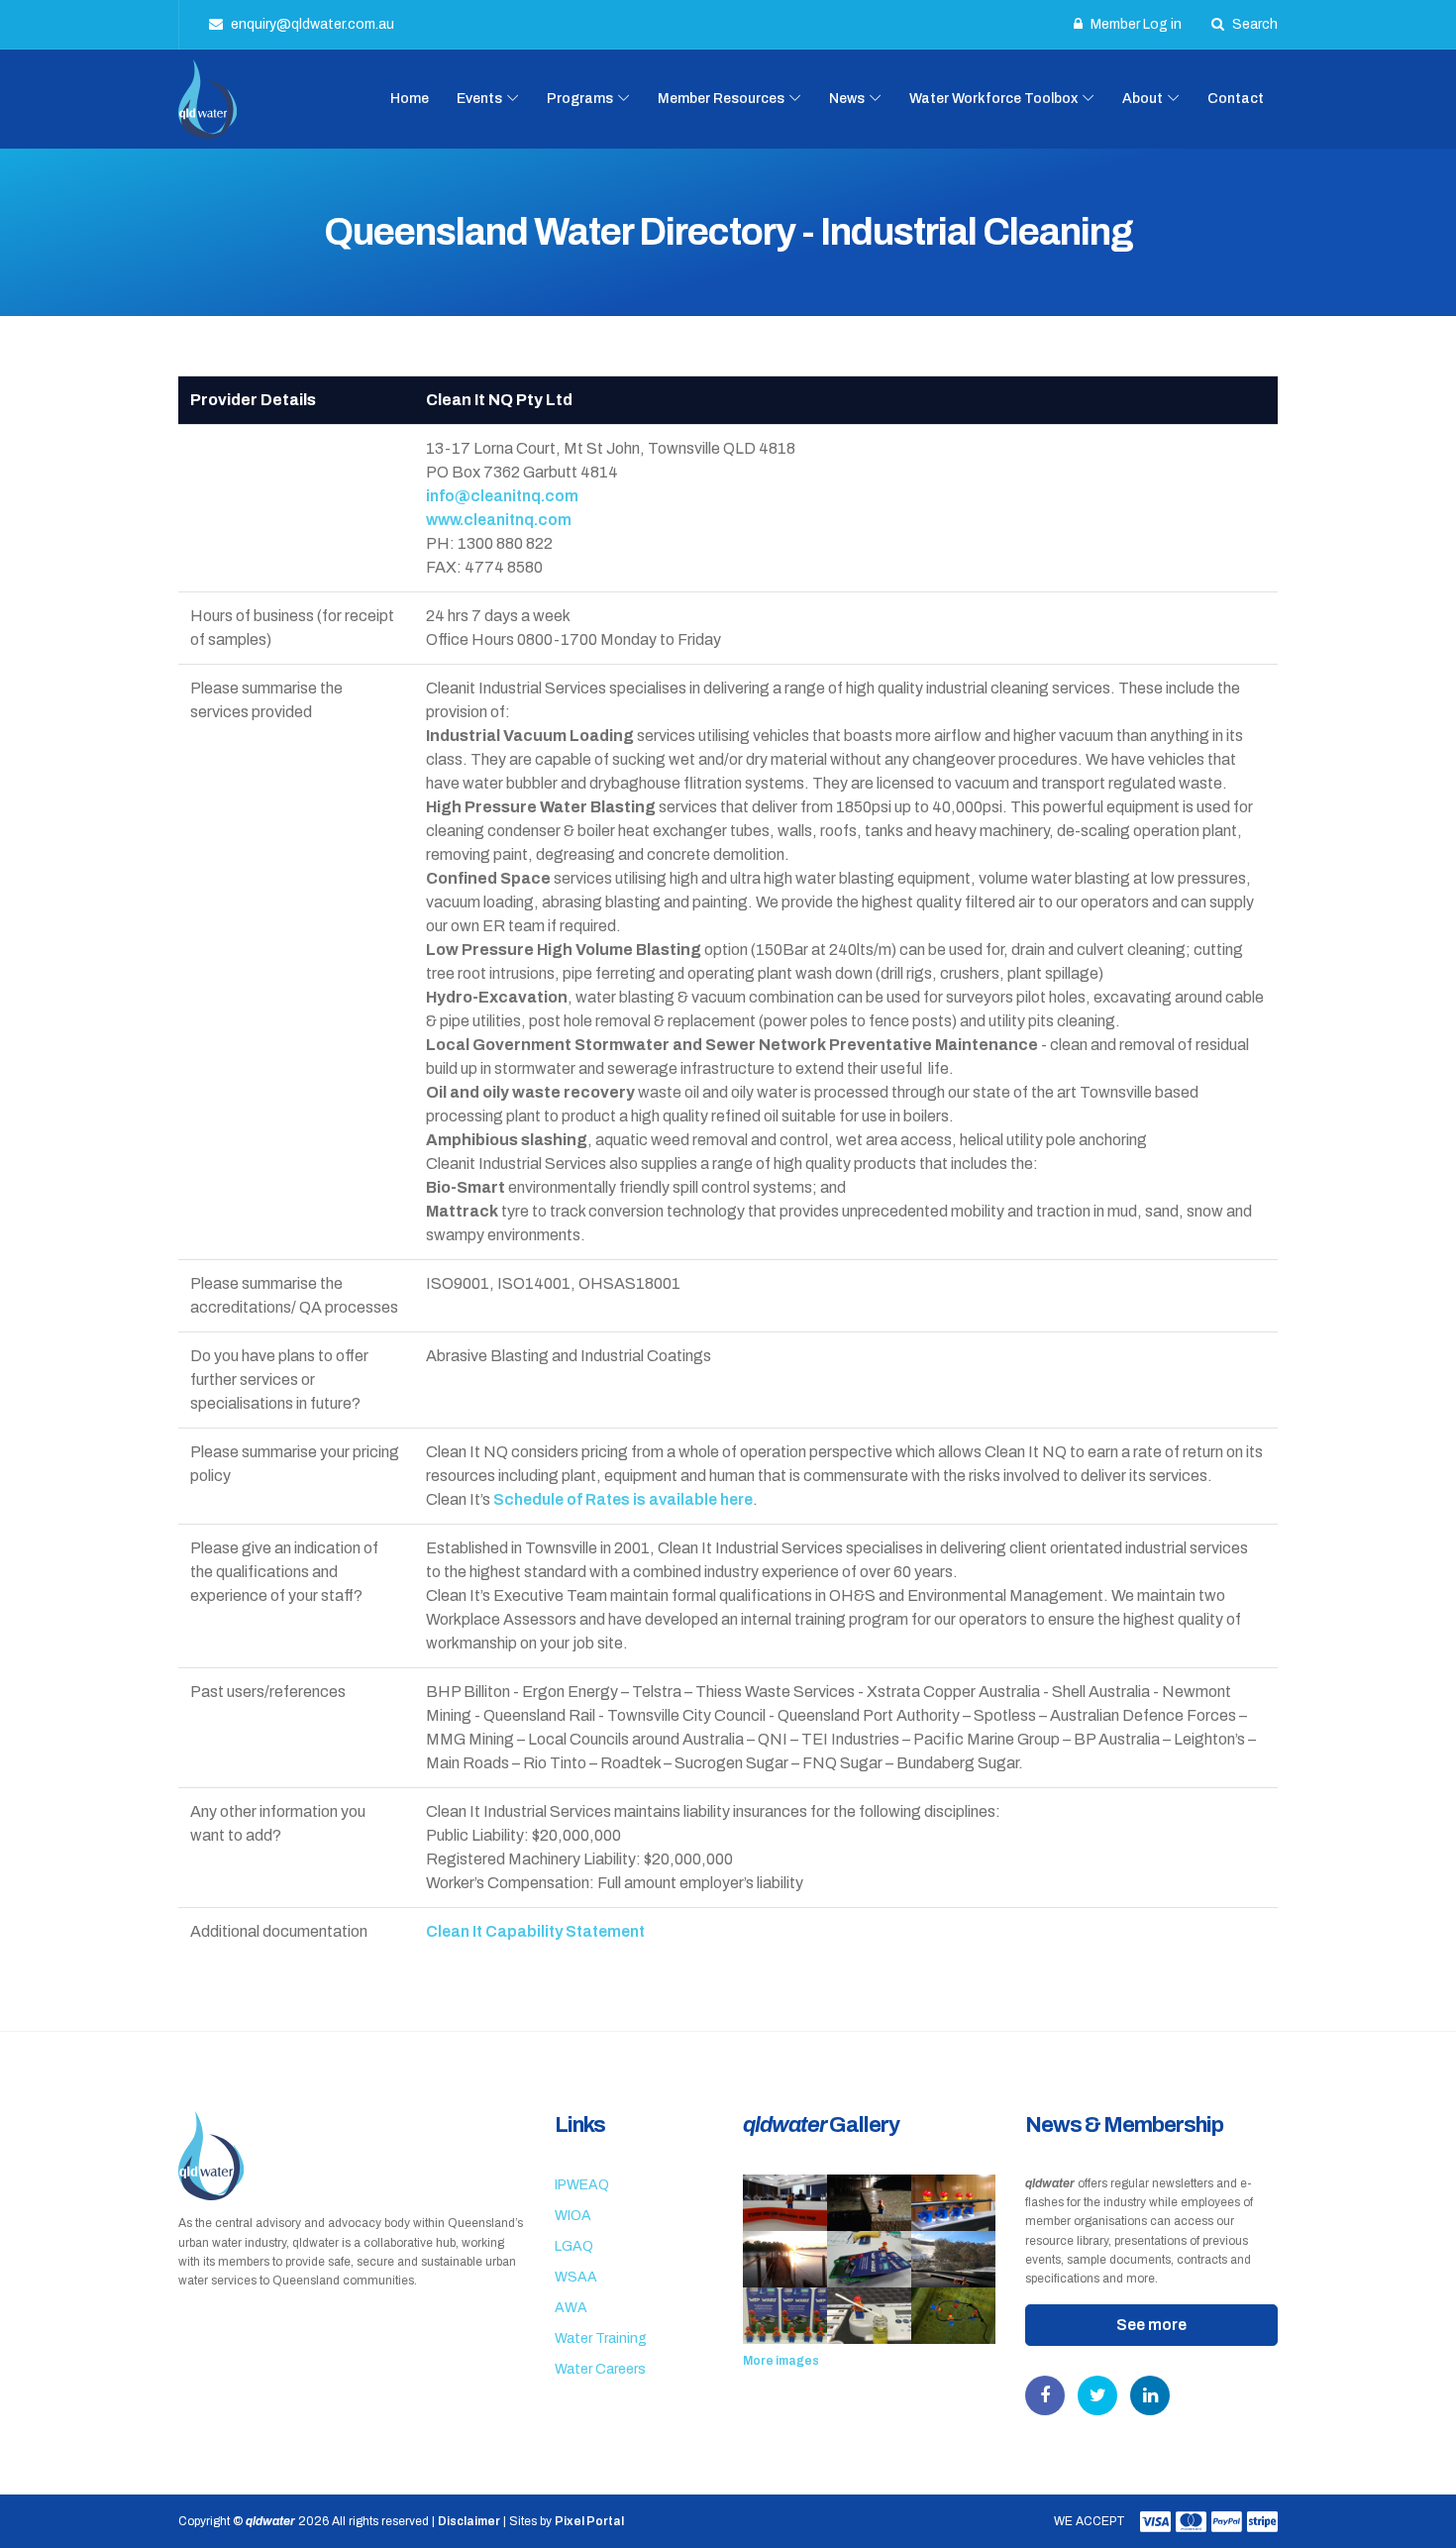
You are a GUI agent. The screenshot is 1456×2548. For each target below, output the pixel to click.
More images (781, 2361)
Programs (580, 99)
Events (479, 99)
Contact (1236, 99)
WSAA (576, 2277)
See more (1151, 2325)
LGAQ (574, 2246)
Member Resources (721, 99)
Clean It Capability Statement (535, 1931)
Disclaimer (469, 2521)
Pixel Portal (589, 2521)
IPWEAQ (582, 2185)
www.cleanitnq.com (499, 520)
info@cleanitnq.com (502, 496)
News (847, 99)
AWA (571, 2308)
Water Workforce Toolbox (993, 99)
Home (410, 99)
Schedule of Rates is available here (623, 1499)
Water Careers (600, 2369)
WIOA (573, 2216)
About (1143, 99)
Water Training (601, 2338)
